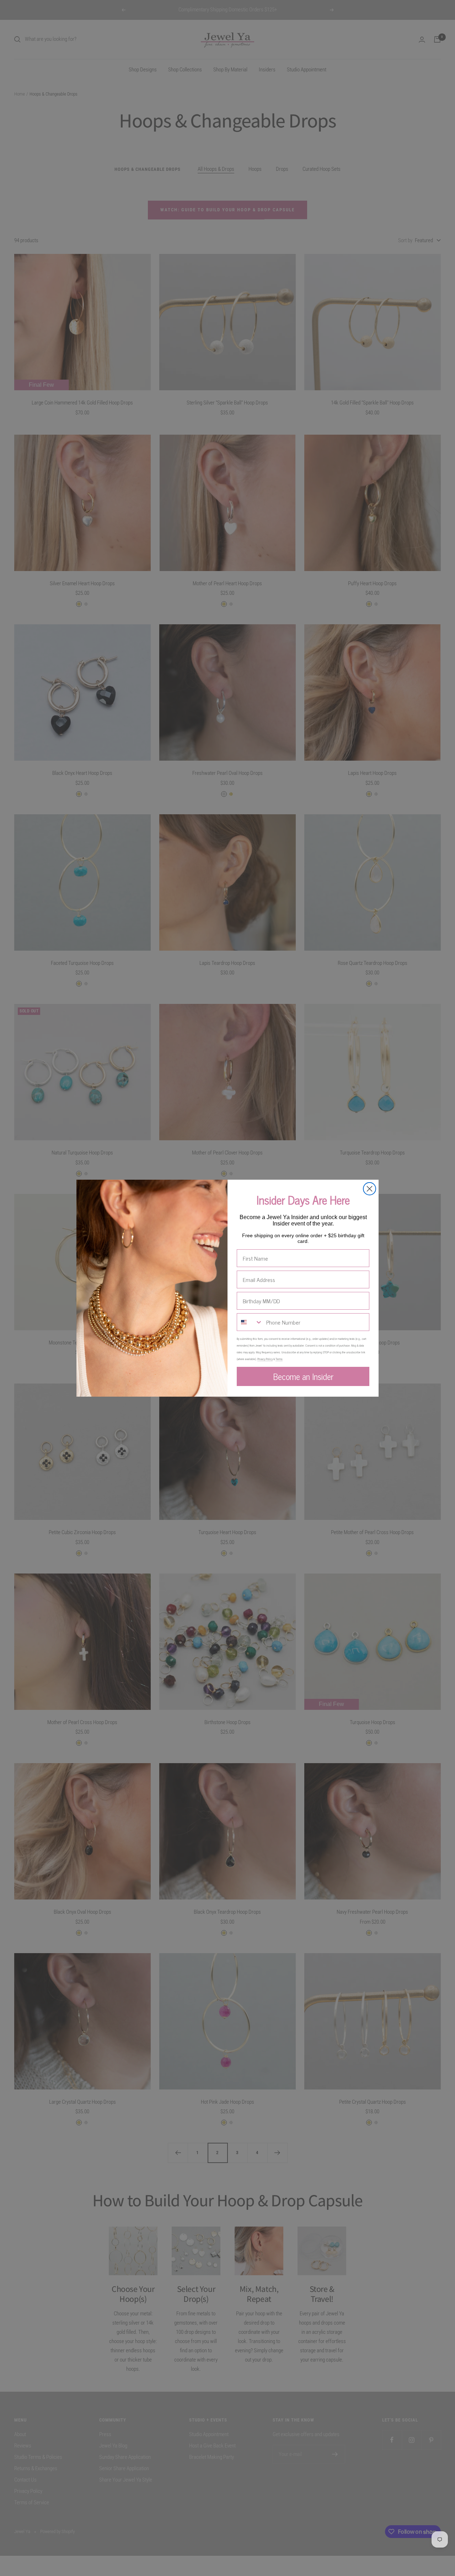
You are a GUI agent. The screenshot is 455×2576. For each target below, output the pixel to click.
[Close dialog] (370, 1189)
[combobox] (250, 1322)
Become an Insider (303, 1376)
